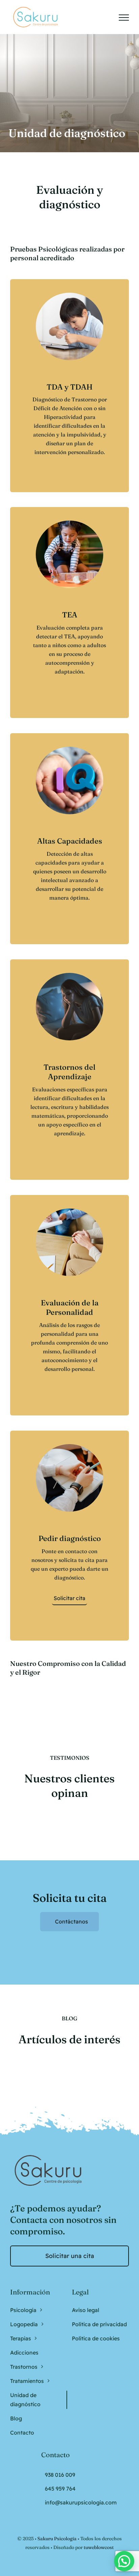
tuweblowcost (99, 2547)
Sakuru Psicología (57, 2539)
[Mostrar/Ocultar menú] (124, 18)
